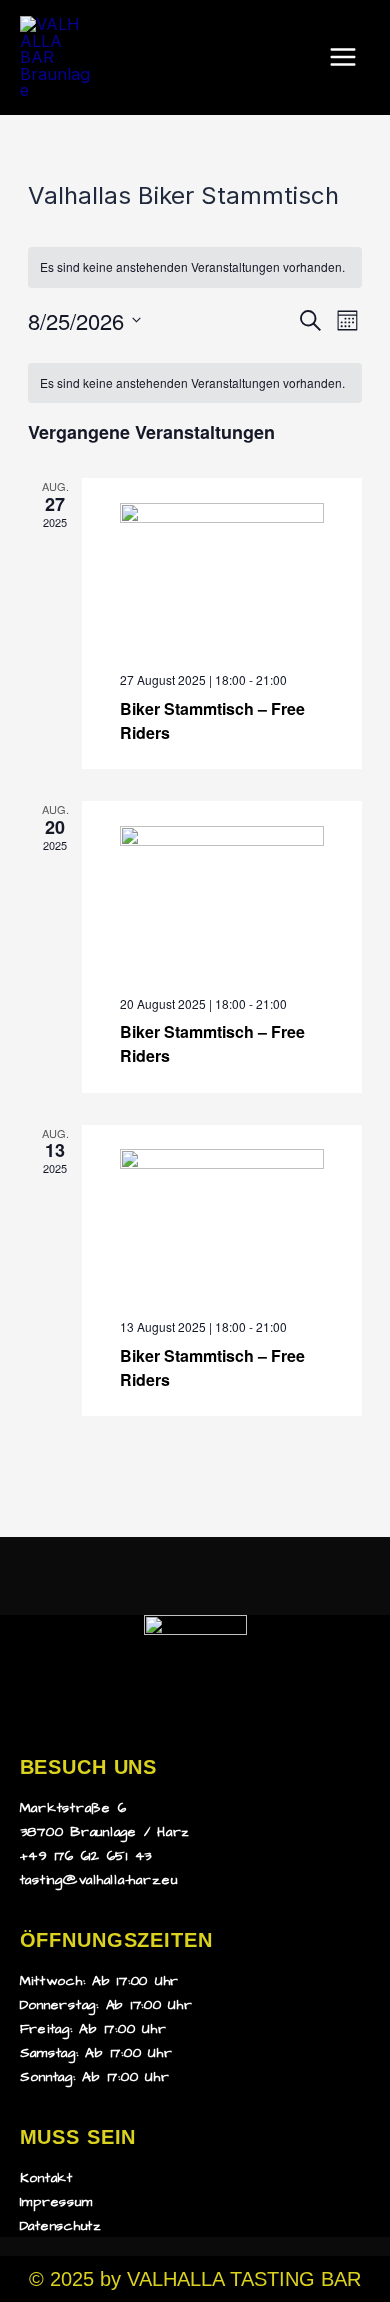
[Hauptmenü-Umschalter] (342, 57)
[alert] (194, 267)
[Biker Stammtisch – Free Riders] (222, 580)
